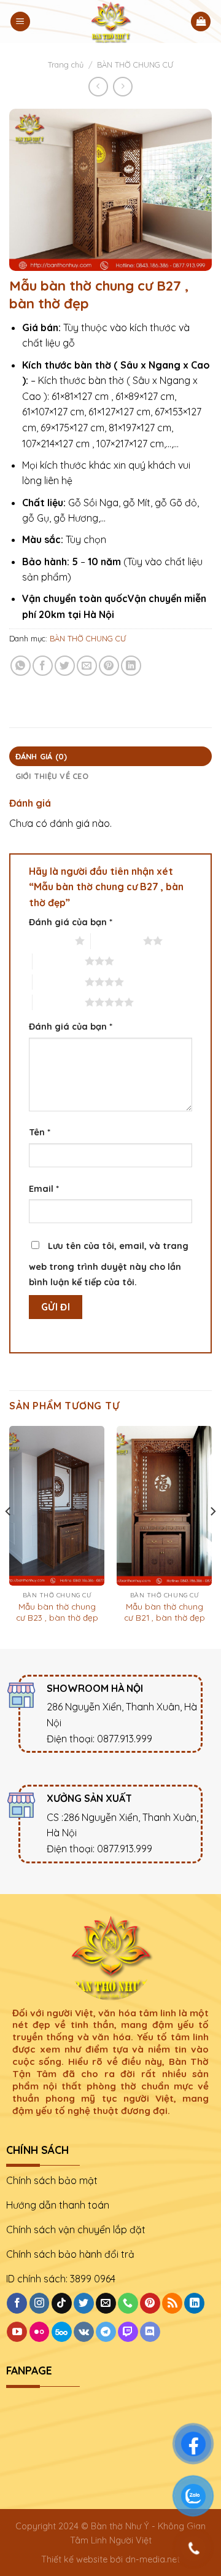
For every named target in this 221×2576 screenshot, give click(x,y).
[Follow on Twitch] (128, 2332)
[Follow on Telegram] (106, 2332)
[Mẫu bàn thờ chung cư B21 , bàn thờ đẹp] (164, 1506)
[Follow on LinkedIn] (194, 2303)
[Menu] (20, 22)
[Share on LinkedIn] (131, 666)
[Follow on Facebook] (17, 2303)
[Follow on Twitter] (84, 2303)
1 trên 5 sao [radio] (49, 941)
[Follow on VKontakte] (84, 2332)
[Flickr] (40, 2332)
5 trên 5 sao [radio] (59, 1002)
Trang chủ (66, 65)
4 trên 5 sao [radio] (59, 982)
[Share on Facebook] (43, 666)
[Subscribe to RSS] (172, 2303)
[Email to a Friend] (87, 666)
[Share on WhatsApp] (21, 666)
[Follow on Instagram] (40, 2303)
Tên (40, 1132)
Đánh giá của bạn (71, 922)
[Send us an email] (106, 2303)
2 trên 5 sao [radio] (117, 941)
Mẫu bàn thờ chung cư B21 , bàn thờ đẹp (165, 1612)
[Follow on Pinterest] (150, 2303)
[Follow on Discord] (150, 2332)
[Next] (212, 1536)
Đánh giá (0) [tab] (41, 756)
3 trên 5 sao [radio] (59, 961)
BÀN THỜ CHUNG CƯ (135, 65)
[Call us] (128, 2303)
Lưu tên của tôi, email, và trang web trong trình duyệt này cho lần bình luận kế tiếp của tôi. (109, 1264)
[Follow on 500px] (62, 2332)
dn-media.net (153, 2559)
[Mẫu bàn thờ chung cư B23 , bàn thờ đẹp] (57, 1506)
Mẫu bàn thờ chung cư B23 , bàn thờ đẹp (57, 1612)
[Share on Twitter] (65, 666)
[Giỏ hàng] (201, 22)
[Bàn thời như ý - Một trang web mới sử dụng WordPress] (110, 22)
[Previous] (9, 1536)
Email (44, 1189)
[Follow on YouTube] (17, 2332)
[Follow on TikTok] (62, 2303)
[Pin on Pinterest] (109, 666)
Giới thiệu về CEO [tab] (52, 776)
